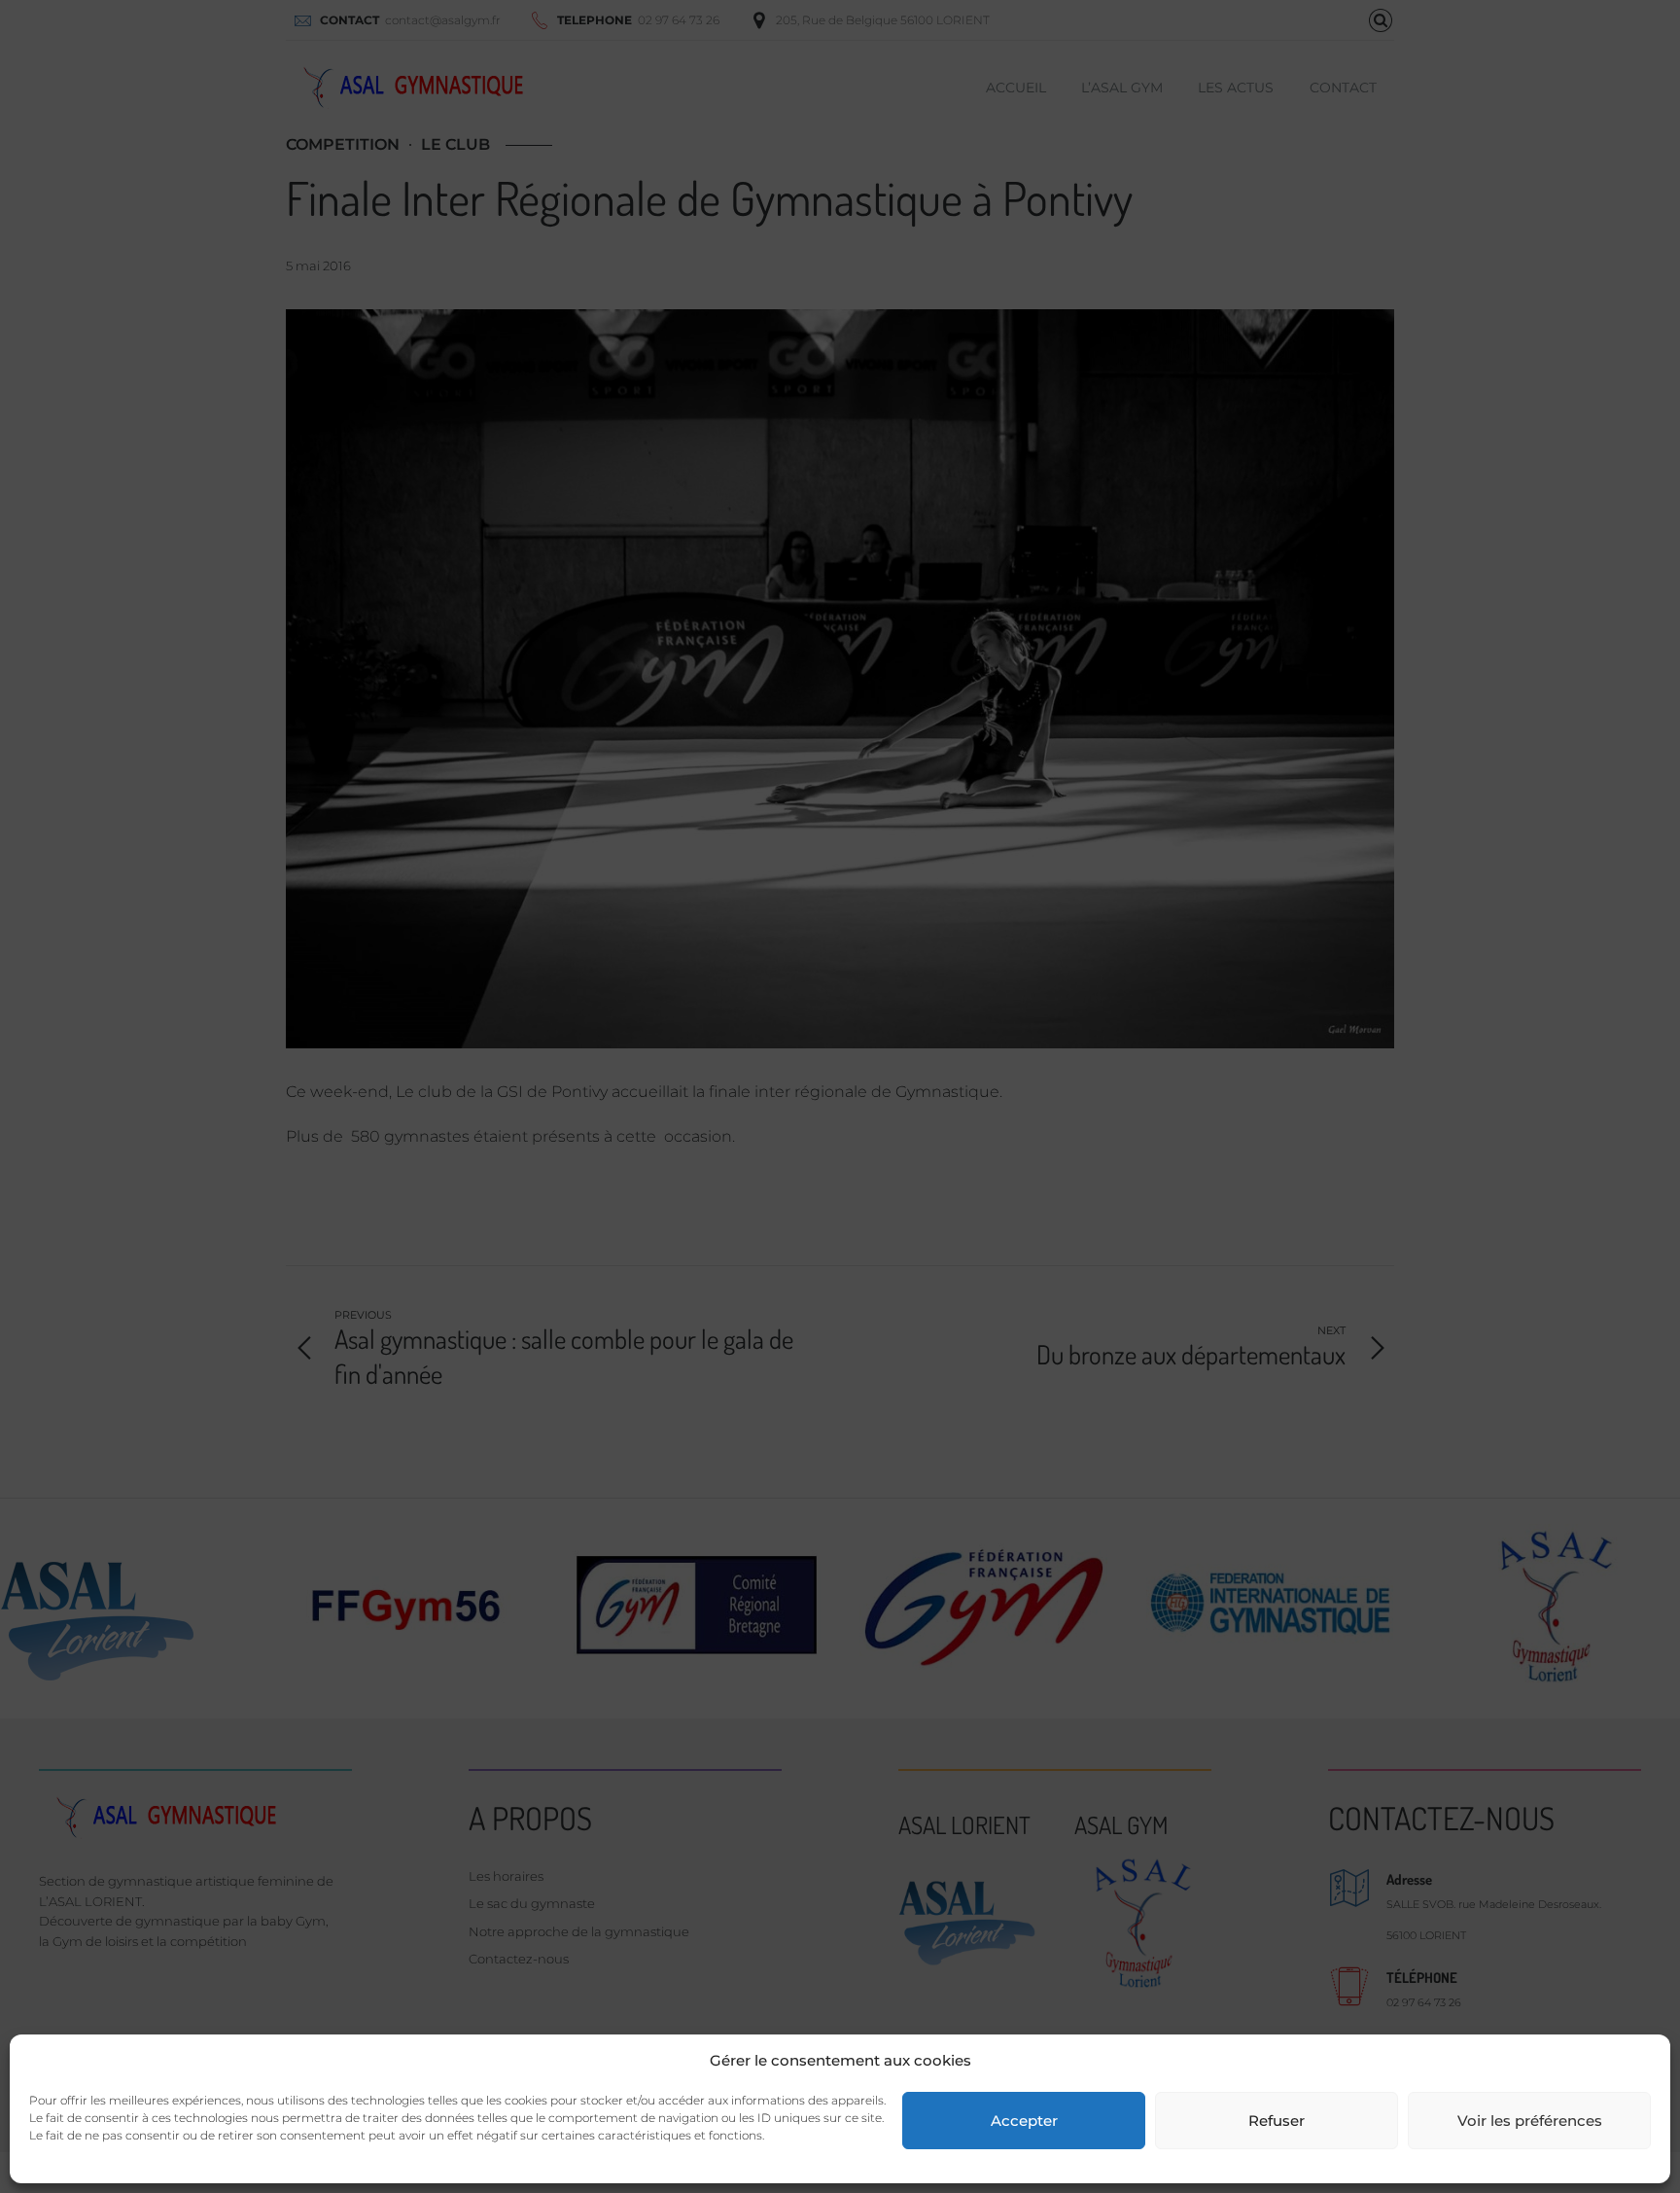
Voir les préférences (1530, 2121)
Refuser (1277, 2121)
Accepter (1024, 2121)
